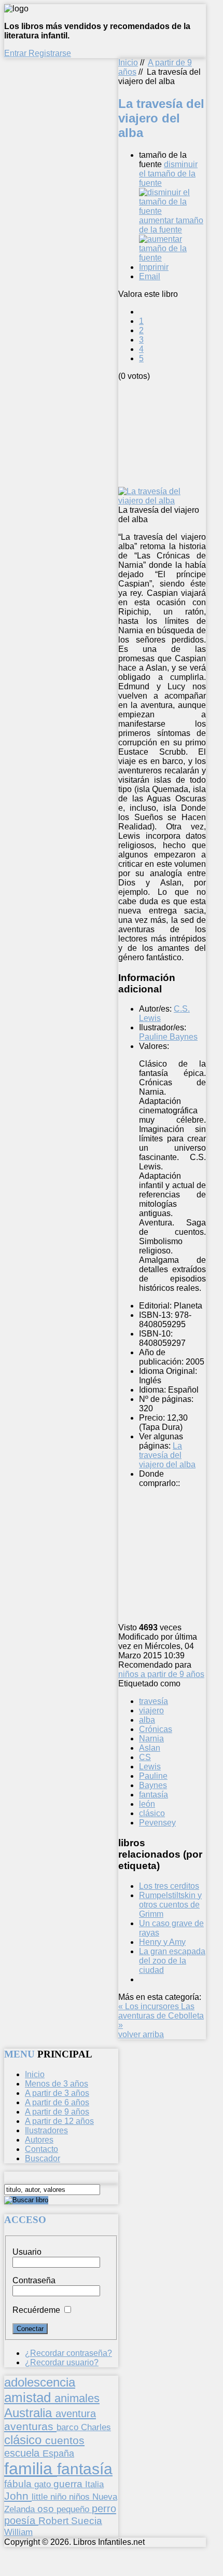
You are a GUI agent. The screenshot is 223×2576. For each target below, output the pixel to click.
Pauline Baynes (168, 1037)
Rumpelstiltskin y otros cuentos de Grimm (170, 1905)
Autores (39, 2140)
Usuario (27, 2252)
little (41, 2497)
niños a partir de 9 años (161, 1674)
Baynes (153, 1785)
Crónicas (156, 1729)
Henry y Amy (162, 1942)
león (147, 1804)
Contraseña (34, 2280)
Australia (30, 2413)
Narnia (151, 1739)
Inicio (128, 63)
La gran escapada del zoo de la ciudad (172, 1961)
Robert (55, 2521)
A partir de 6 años (57, 2102)
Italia (94, 2484)
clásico (152, 1813)
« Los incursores (150, 2006)
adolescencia (40, 2382)
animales (77, 2398)
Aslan (150, 1748)
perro (104, 2508)
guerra (69, 2484)
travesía (154, 1701)
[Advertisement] (171, 433)
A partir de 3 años (57, 2093)
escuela (23, 2453)
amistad (29, 2397)
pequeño (74, 2509)
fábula (19, 2484)
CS (145, 1757)
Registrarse (50, 53)
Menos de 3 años (57, 2084)
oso (47, 2509)
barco (69, 2427)
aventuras (30, 2426)
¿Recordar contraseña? (68, 2353)
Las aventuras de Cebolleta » (161, 2016)
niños (81, 2497)
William (18, 2532)
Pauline (153, 1776)
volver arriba (141, 2034)
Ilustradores (46, 2130)
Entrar (16, 53)
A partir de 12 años (59, 2121)
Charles (96, 2427)
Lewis (150, 1767)
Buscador (43, 2158)
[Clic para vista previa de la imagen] (162, 501)
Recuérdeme (36, 2310)
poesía (21, 2520)
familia (31, 2469)
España (58, 2454)
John (18, 2496)
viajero (151, 1710)
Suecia (87, 2520)
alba (147, 1720)
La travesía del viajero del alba (167, 1455)
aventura (76, 2413)
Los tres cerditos (169, 1886)
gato (44, 2484)
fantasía (154, 1795)
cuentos (65, 2440)
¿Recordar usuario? (62, 2362)
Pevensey (157, 1823)
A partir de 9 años (57, 2112)
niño (60, 2497)
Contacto (41, 2149)
